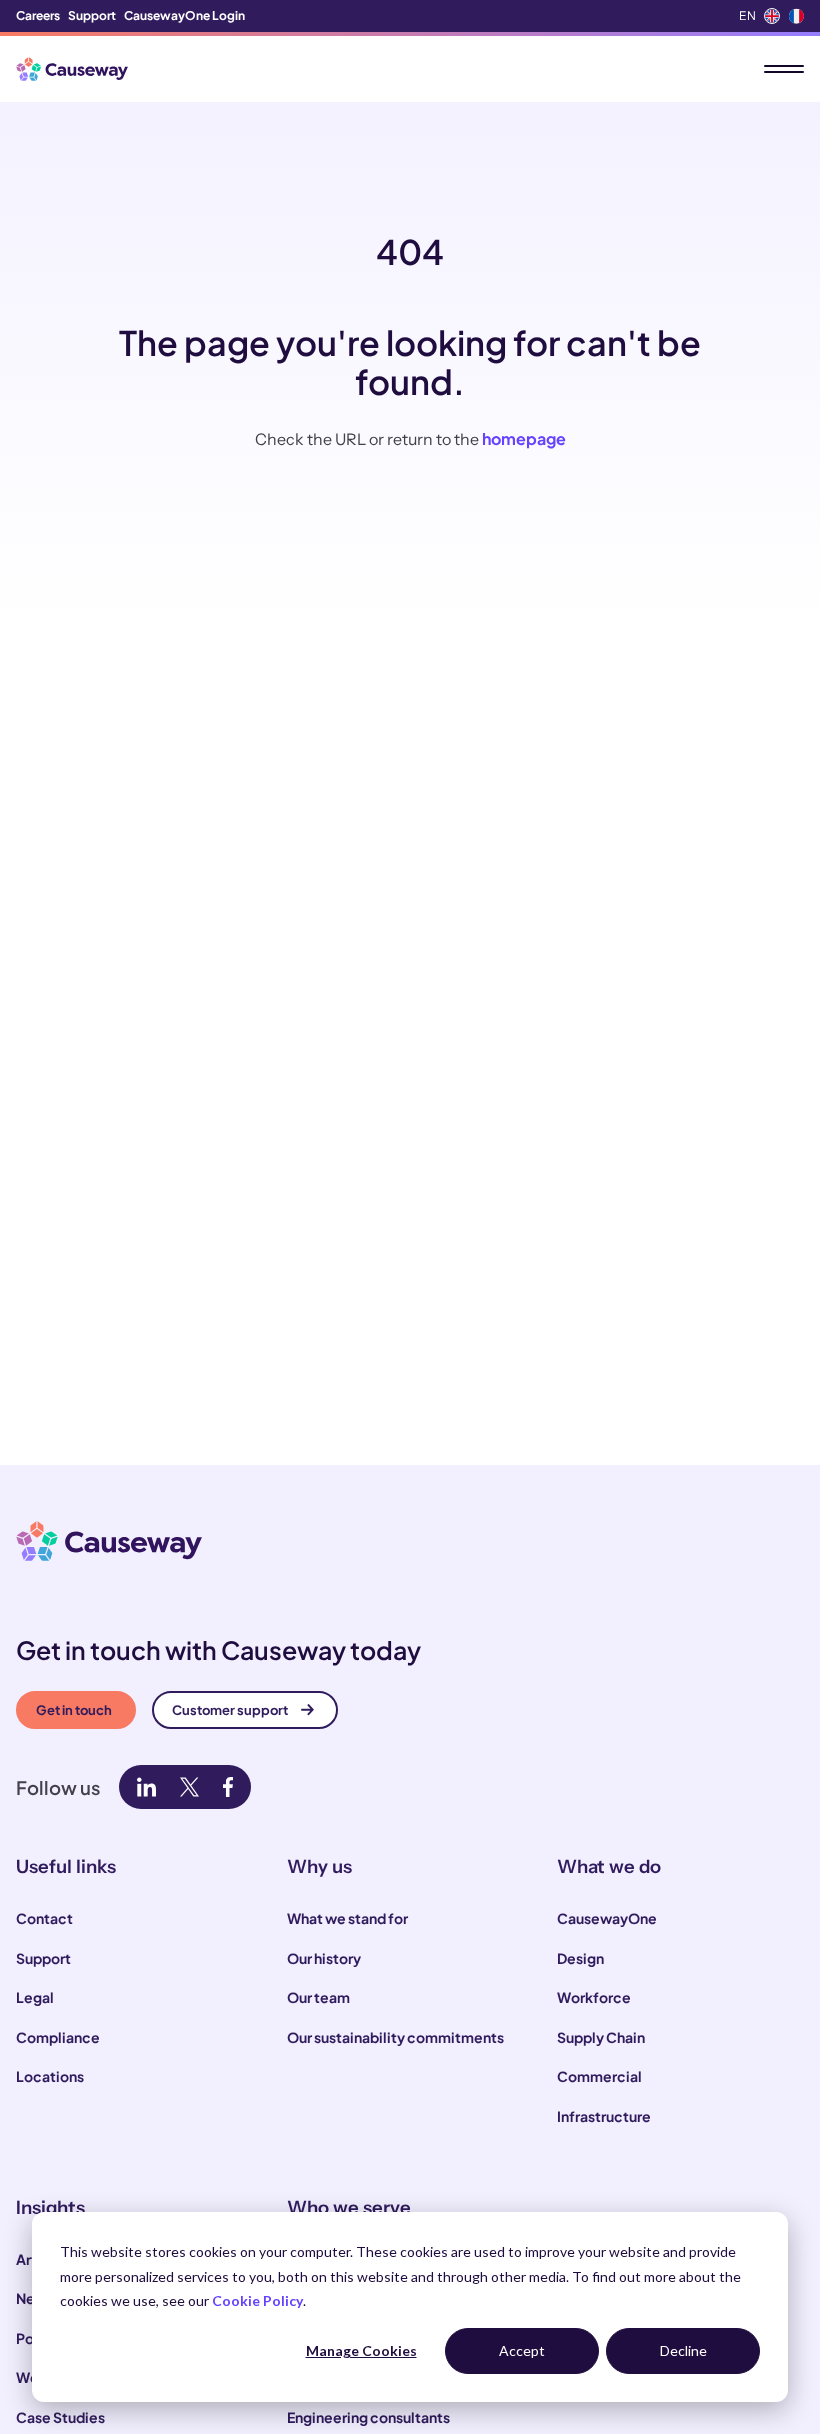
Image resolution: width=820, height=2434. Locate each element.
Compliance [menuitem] (58, 2037)
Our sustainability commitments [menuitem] (395, 2037)
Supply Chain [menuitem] (601, 2037)
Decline (683, 2350)
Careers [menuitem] (38, 15)
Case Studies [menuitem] (60, 2417)
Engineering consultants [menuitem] (368, 2417)
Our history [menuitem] (324, 1958)
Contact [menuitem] (44, 1918)
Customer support (230, 1710)
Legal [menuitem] (35, 1997)
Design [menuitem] (580, 1958)
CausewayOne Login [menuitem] (184, 15)
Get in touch (74, 1710)
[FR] (796, 16)
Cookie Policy (257, 2300)
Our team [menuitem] (318, 1997)
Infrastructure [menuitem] (604, 2116)
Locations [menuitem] (50, 2076)
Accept (522, 2350)
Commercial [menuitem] (599, 2076)
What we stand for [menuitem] (347, 1918)
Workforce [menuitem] (594, 1997)
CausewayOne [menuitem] (607, 1918)
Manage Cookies (361, 2350)
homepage (524, 438)
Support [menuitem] (92, 15)
